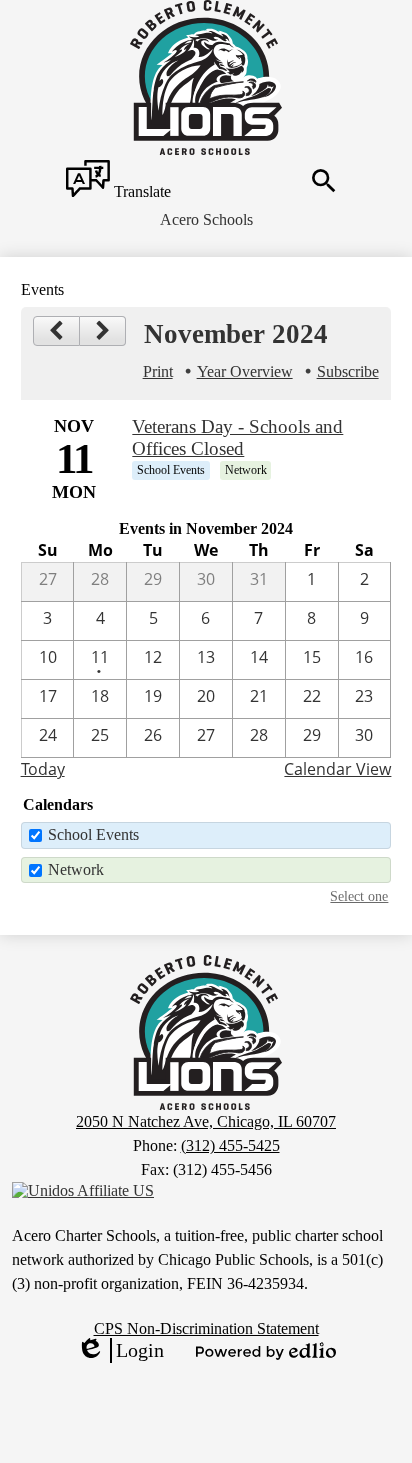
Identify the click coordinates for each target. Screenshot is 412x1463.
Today (43, 769)
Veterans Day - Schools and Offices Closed (237, 437)
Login (120, 1351)
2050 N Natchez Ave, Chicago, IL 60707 (206, 1121)
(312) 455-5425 (230, 1145)
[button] (206, 220)
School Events (93, 834)
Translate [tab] (140, 191)
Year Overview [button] (245, 371)
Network (76, 869)
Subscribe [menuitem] (348, 371)
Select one (359, 896)
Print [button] (158, 371)
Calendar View (337, 769)
